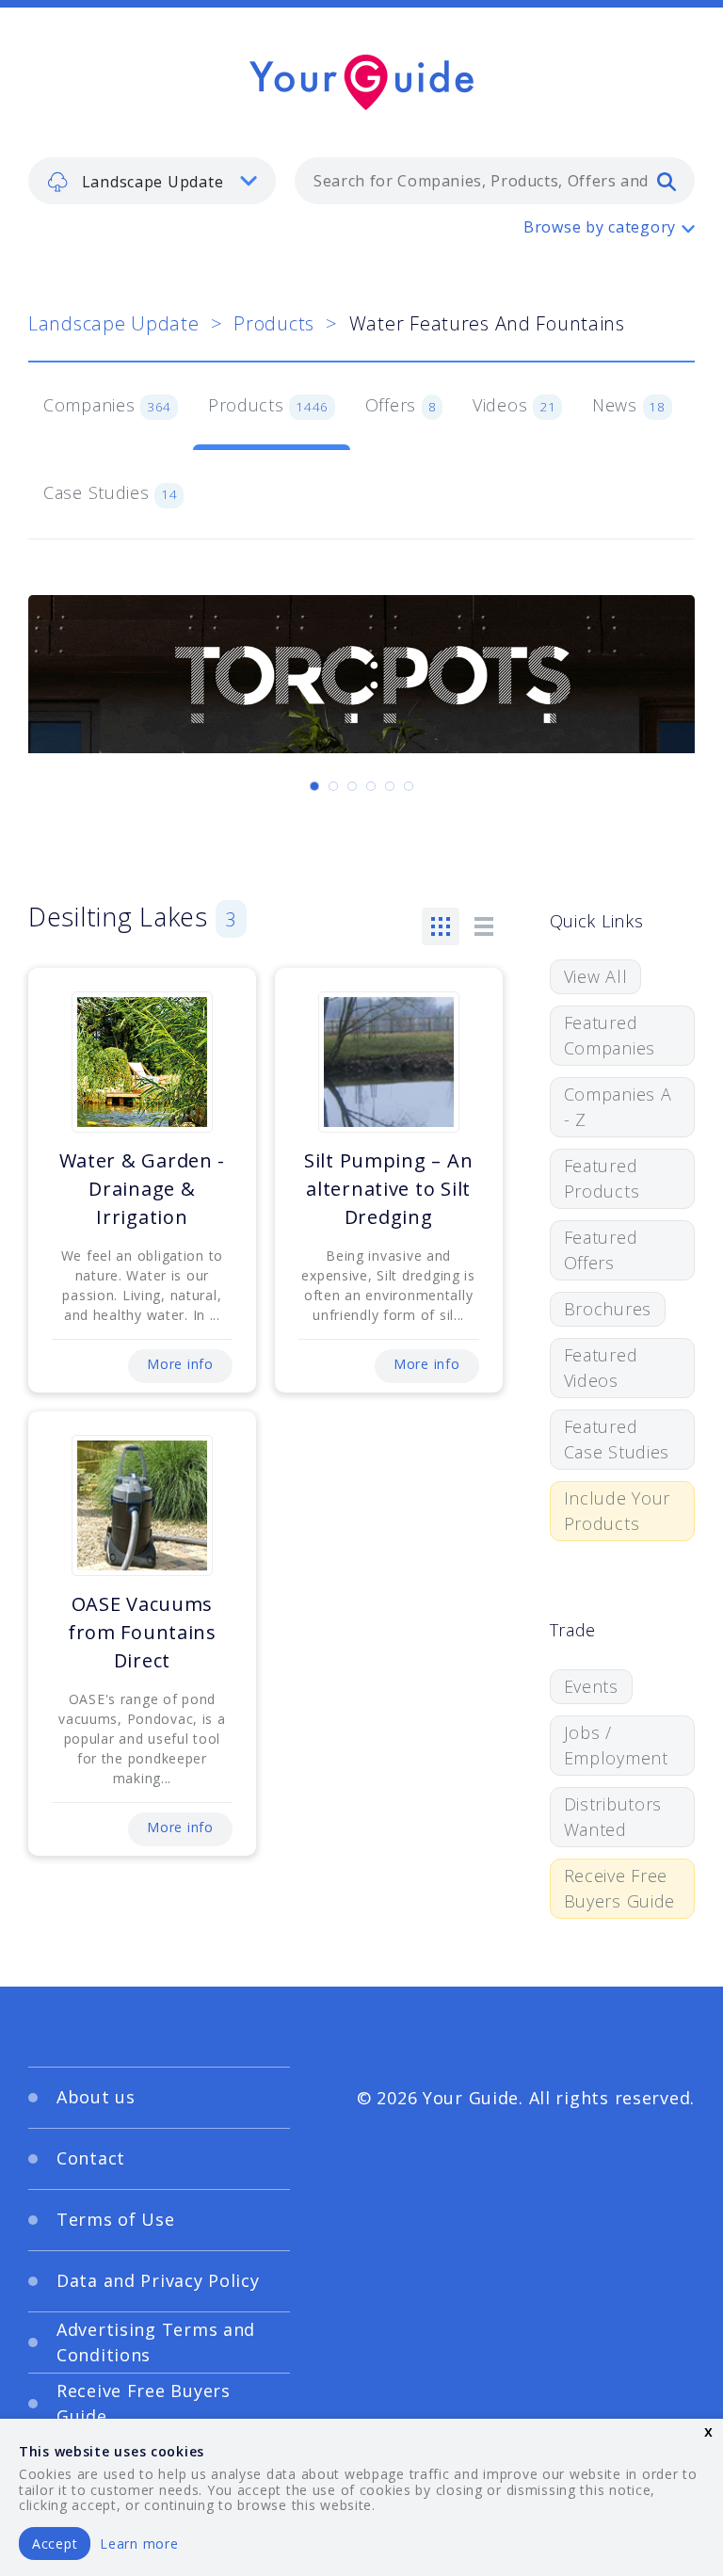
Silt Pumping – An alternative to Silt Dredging (388, 1189)
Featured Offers (601, 1250)
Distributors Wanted (613, 1817)
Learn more (139, 2544)
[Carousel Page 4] (371, 786)
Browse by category (600, 227)
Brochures (608, 1309)
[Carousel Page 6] (409, 786)
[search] (667, 181)
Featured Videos (601, 1368)
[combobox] (495, 181)
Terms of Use (116, 2219)
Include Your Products (618, 1511)
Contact (91, 2158)
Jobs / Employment (616, 1745)
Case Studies (111, 492)
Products (274, 323)
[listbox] (152, 181)
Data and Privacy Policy (158, 2280)
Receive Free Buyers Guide (620, 1888)
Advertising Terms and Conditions (156, 2342)
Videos (514, 405)
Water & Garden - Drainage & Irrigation (143, 1189)
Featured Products (602, 1178)
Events (591, 1686)
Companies (107, 405)
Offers (401, 405)
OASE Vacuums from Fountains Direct (142, 1632)
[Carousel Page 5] (390, 786)
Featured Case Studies (617, 1439)
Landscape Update (114, 323)
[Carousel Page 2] (333, 786)
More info (180, 1364)
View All (596, 976)
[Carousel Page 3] (352, 786)
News (629, 405)
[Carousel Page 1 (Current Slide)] (314, 786)
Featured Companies (610, 1035)
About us (96, 2097)
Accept (55, 2544)
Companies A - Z (618, 1107)
